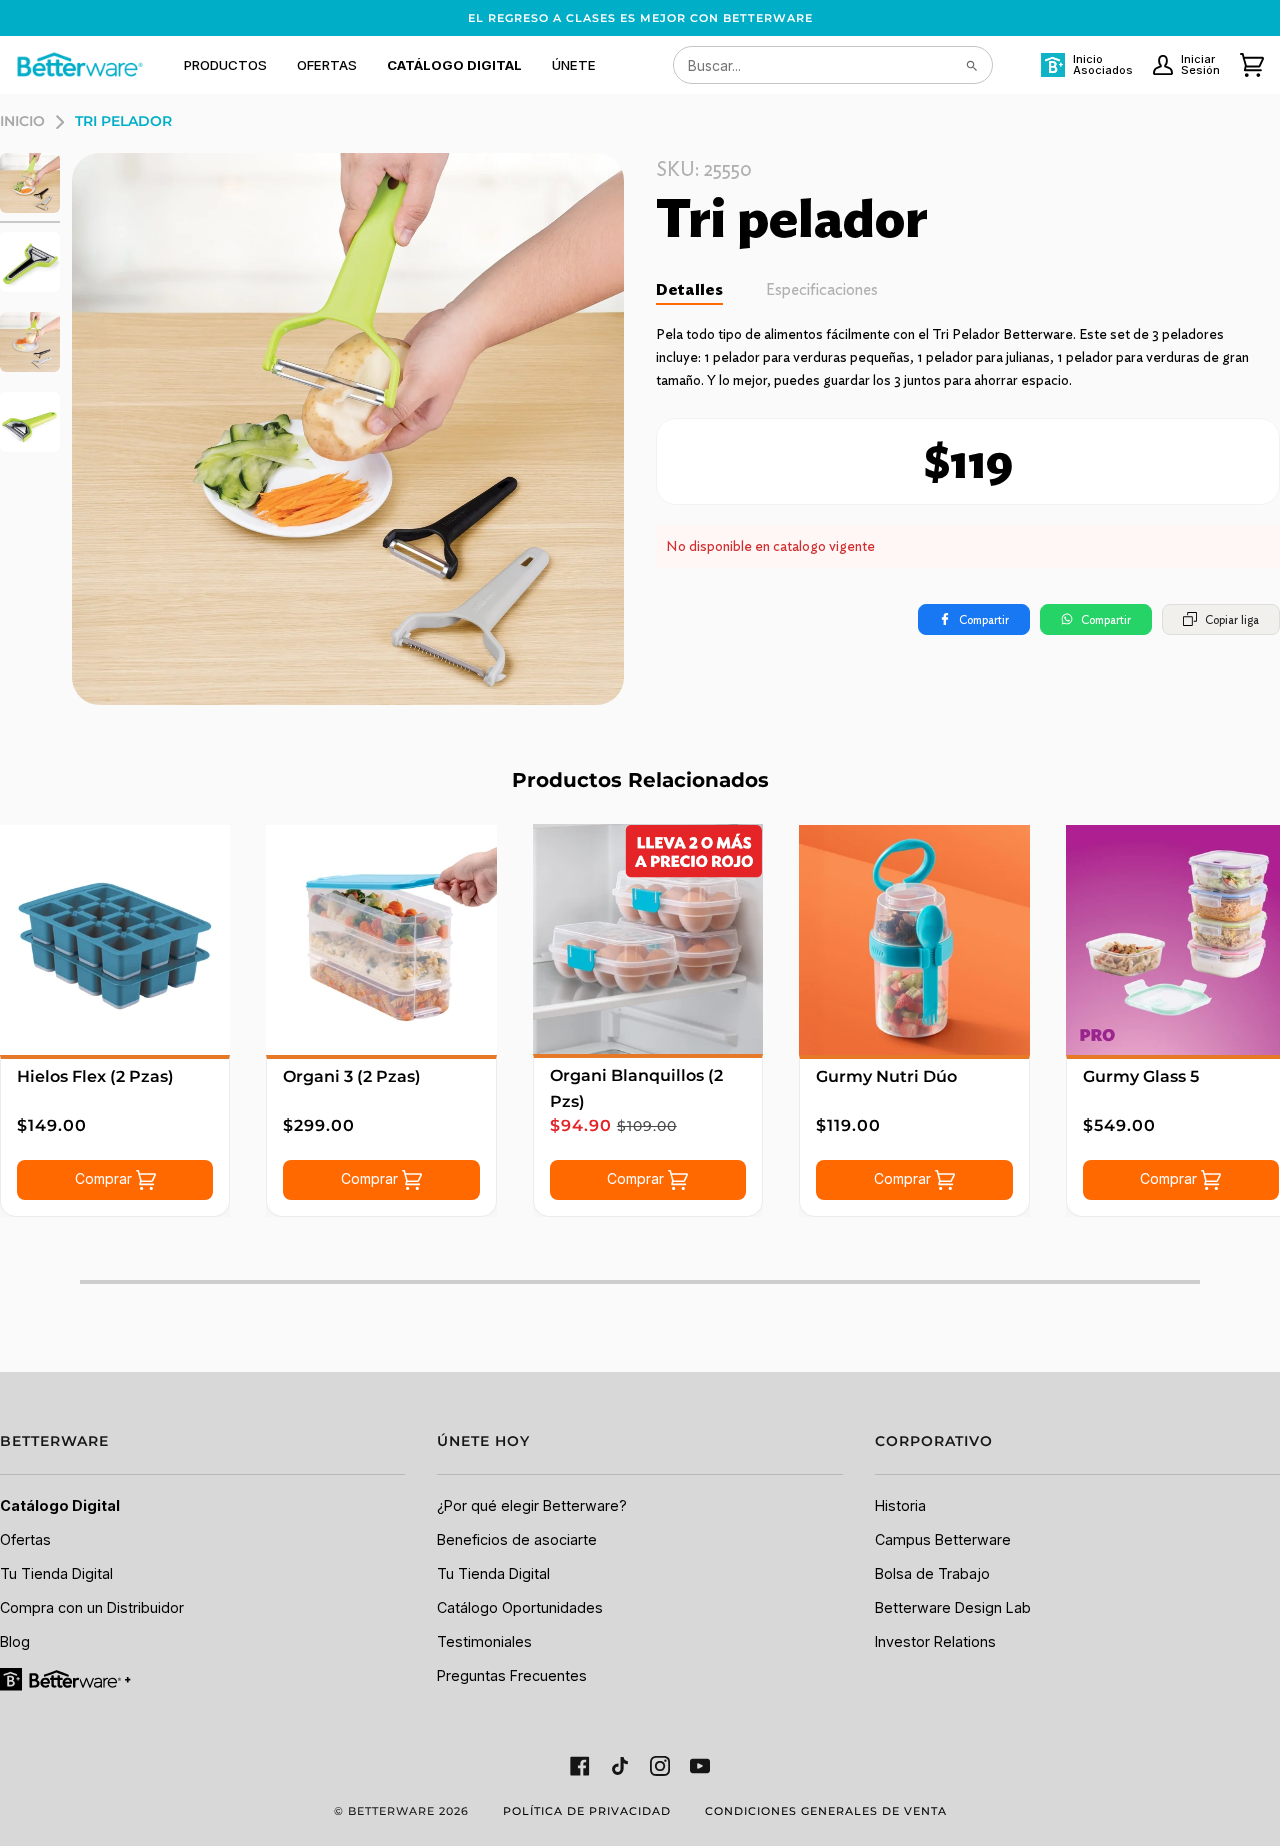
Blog (15, 1641)
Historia (900, 1505)
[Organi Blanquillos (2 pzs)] (648, 939)
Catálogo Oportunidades (520, 1607)
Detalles (689, 289)
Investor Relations (935, 1641)
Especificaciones (822, 289)
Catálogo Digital (60, 1505)
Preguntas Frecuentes (512, 1675)
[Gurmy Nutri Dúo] (914, 940)
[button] (225, 65)
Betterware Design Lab (953, 1607)
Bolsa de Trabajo (932, 1573)
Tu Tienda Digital (56, 1573)
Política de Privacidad (587, 1811)
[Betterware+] (67, 1677)
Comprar (105, 1178)
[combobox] (833, 65)
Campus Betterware (943, 1539)
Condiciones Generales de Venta (826, 1811)
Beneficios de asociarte (517, 1539)
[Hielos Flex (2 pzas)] (115, 940)
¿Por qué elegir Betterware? (532, 1505)
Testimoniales (484, 1641)
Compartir (984, 619)
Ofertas (25, 1539)
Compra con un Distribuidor (92, 1607)
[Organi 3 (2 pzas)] (381, 940)
